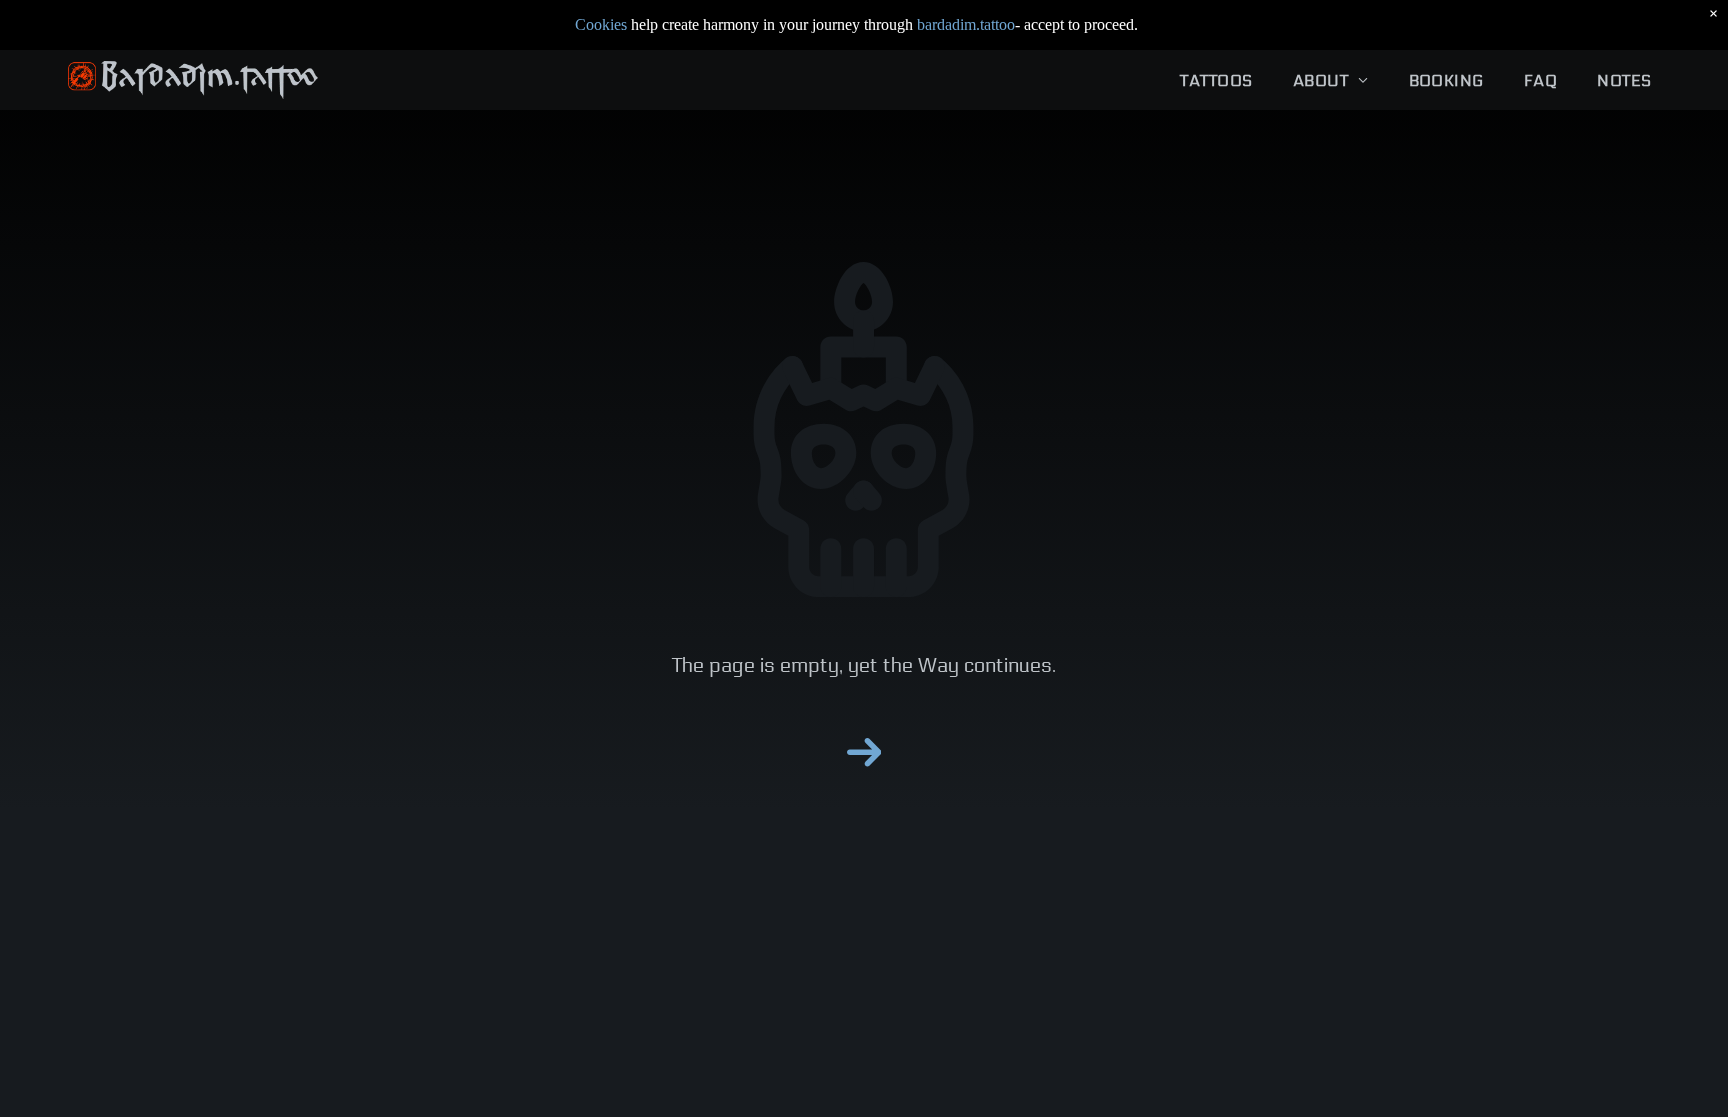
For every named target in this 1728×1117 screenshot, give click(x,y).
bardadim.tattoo (966, 24)
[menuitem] (1216, 80)
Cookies (601, 24)
